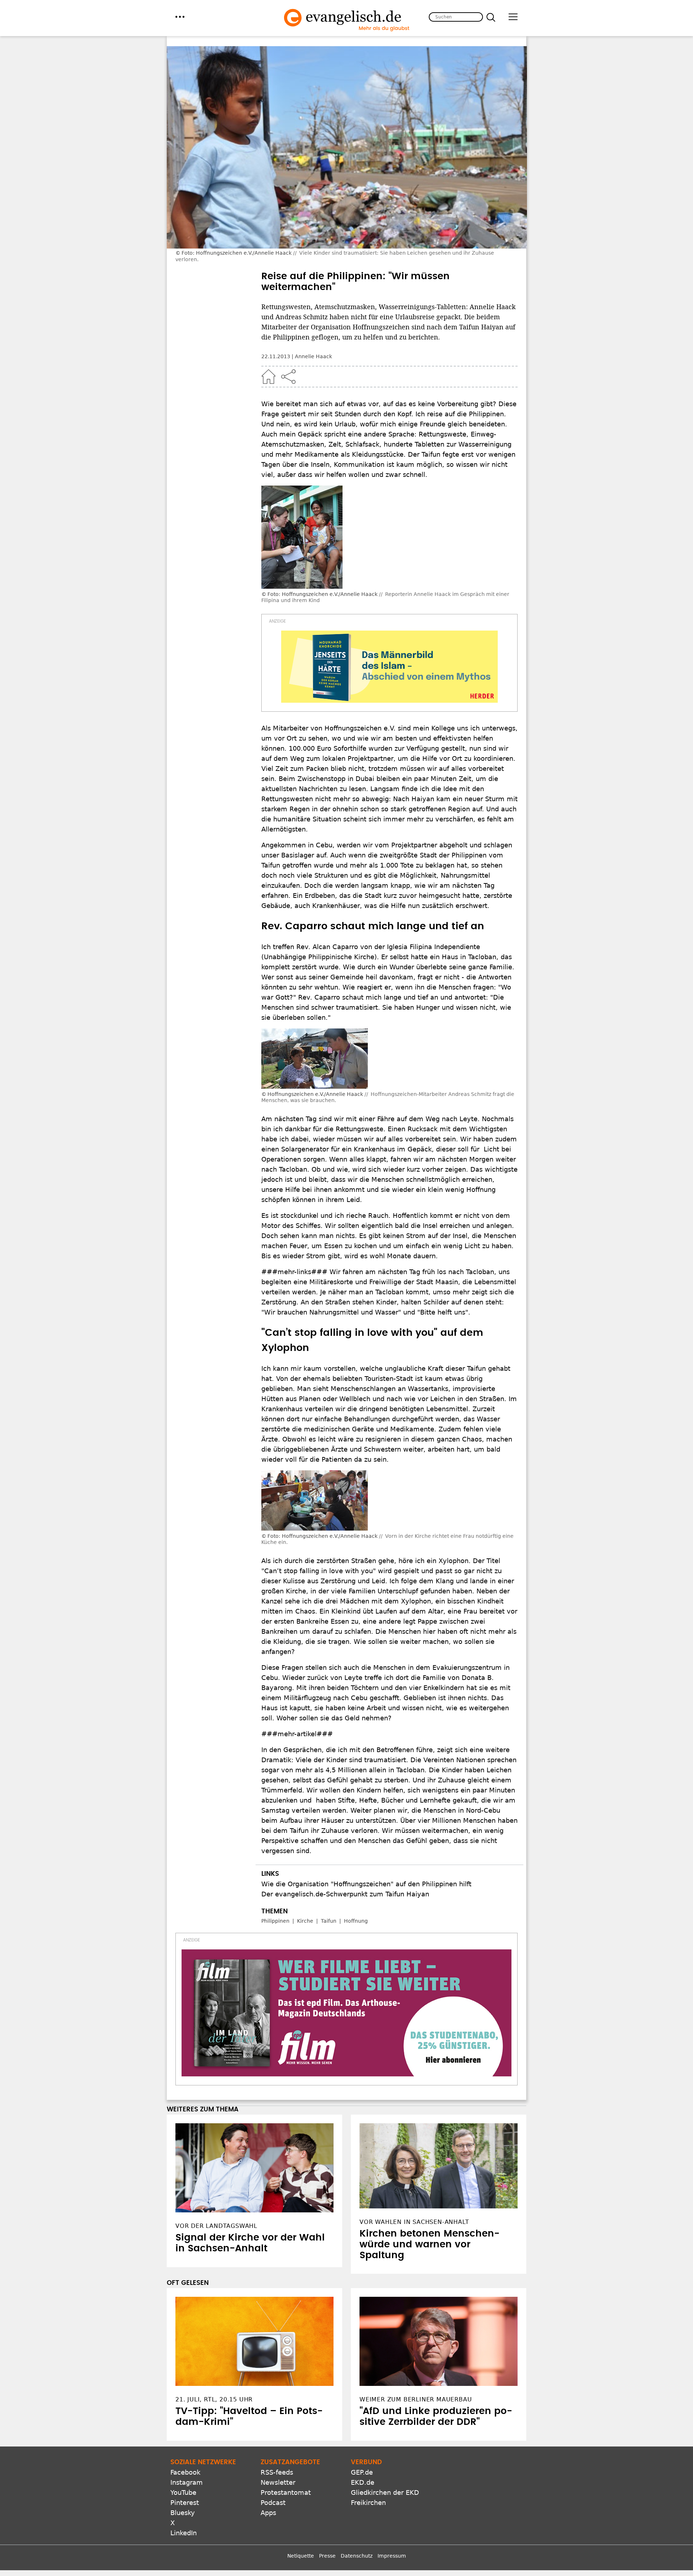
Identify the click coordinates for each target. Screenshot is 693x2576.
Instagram (187, 2482)
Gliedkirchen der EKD (385, 2492)
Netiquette (301, 2556)
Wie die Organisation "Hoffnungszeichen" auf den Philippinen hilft (366, 1884)
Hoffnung (356, 1921)
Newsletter (278, 2482)
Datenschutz (357, 2556)
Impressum (392, 2556)
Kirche (305, 1921)
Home (269, 377)
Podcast (273, 2503)
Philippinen (275, 1921)
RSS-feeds (277, 2472)
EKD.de (363, 2482)
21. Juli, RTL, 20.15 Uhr (214, 2399)
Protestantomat (286, 2492)
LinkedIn (184, 2533)
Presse (327, 2556)
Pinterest (185, 2503)
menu (180, 17)
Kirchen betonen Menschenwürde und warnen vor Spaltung (430, 2244)
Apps (268, 2513)
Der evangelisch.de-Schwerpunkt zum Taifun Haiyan (345, 1894)
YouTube (183, 2492)
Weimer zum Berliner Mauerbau (416, 2399)
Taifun (329, 1921)
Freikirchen (368, 2503)
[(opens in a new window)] (389, 667)
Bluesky (183, 2513)
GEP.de (362, 2472)
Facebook (185, 2472)
